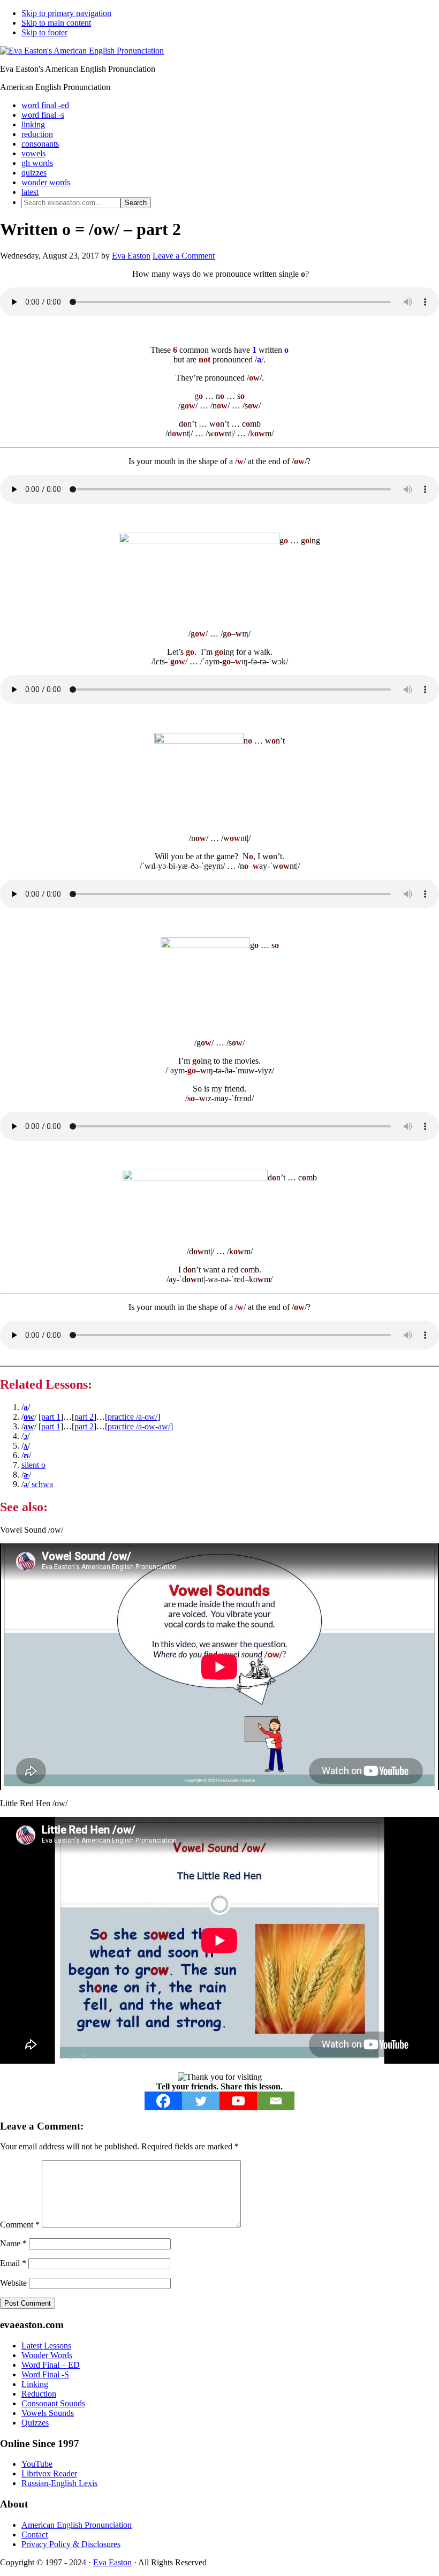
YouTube (37, 2464)
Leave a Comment (184, 256)
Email (13, 2263)
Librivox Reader (49, 2473)
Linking (35, 2384)
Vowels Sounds (48, 2413)
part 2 (84, 1417)
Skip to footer (44, 32)
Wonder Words (47, 2355)
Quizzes (35, 2423)
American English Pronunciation (77, 2525)
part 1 (51, 1417)
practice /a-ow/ (133, 1417)
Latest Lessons (46, 2346)
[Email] (276, 2101)
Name (13, 2243)
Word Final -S (45, 2374)
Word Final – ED (51, 2365)
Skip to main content (56, 23)
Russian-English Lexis (59, 2483)
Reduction (39, 2394)
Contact (35, 2535)
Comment (20, 2225)
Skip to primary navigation (66, 13)
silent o (33, 1465)
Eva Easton (112, 2562)
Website (13, 2283)
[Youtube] (238, 2101)
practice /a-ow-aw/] (140, 1426)
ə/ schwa (38, 1484)
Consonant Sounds (53, 2403)
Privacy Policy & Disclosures (71, 2544)
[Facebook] (163, 2101)
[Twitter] (201, 2101)
